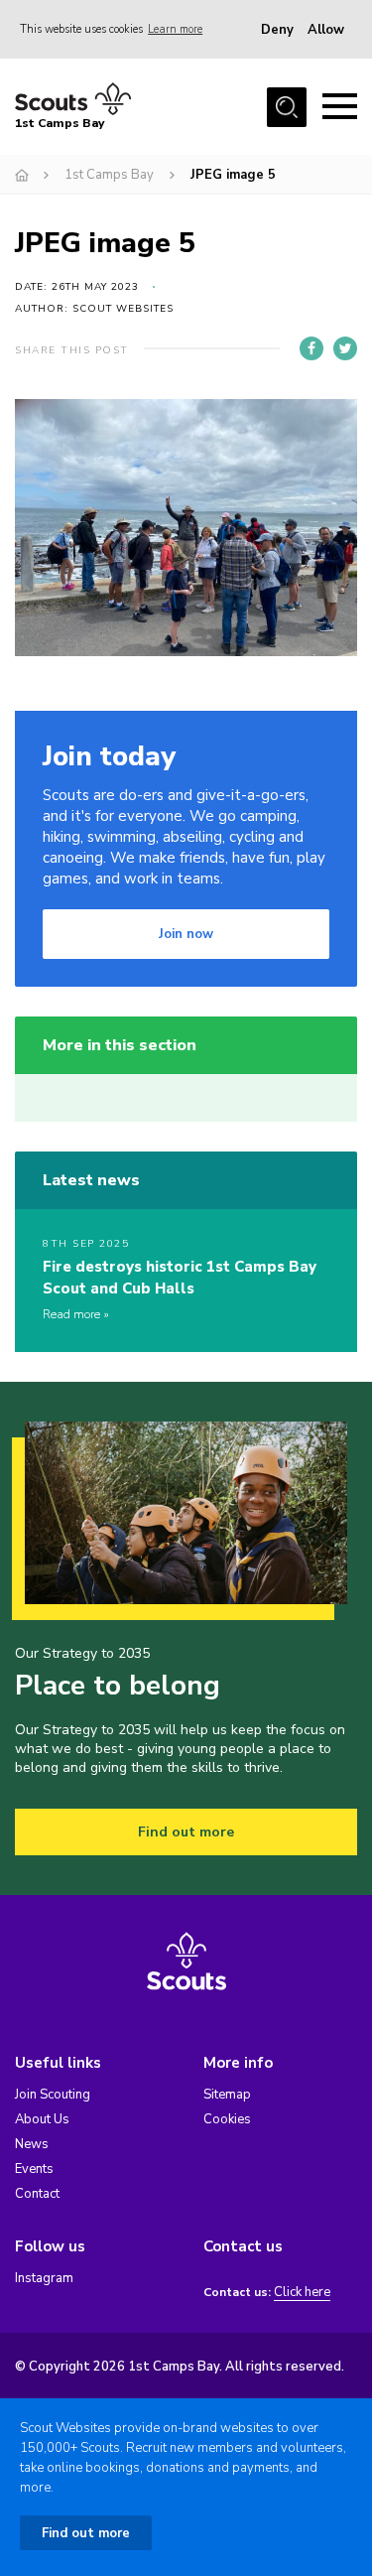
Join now (186, 934)
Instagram (44, 2278)
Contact (37, 2194)
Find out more (186, 1832)
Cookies (227, 2119)
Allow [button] (326, 30)
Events (34, 2169)
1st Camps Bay (109, 175)
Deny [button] (277, 30)
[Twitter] (345, 348)
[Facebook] (311, 348)
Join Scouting (53, 2095)
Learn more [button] (175, 29)
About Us (42, 2119)
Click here (302, 2293)
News (32, 2144)
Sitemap (227, 2095)
